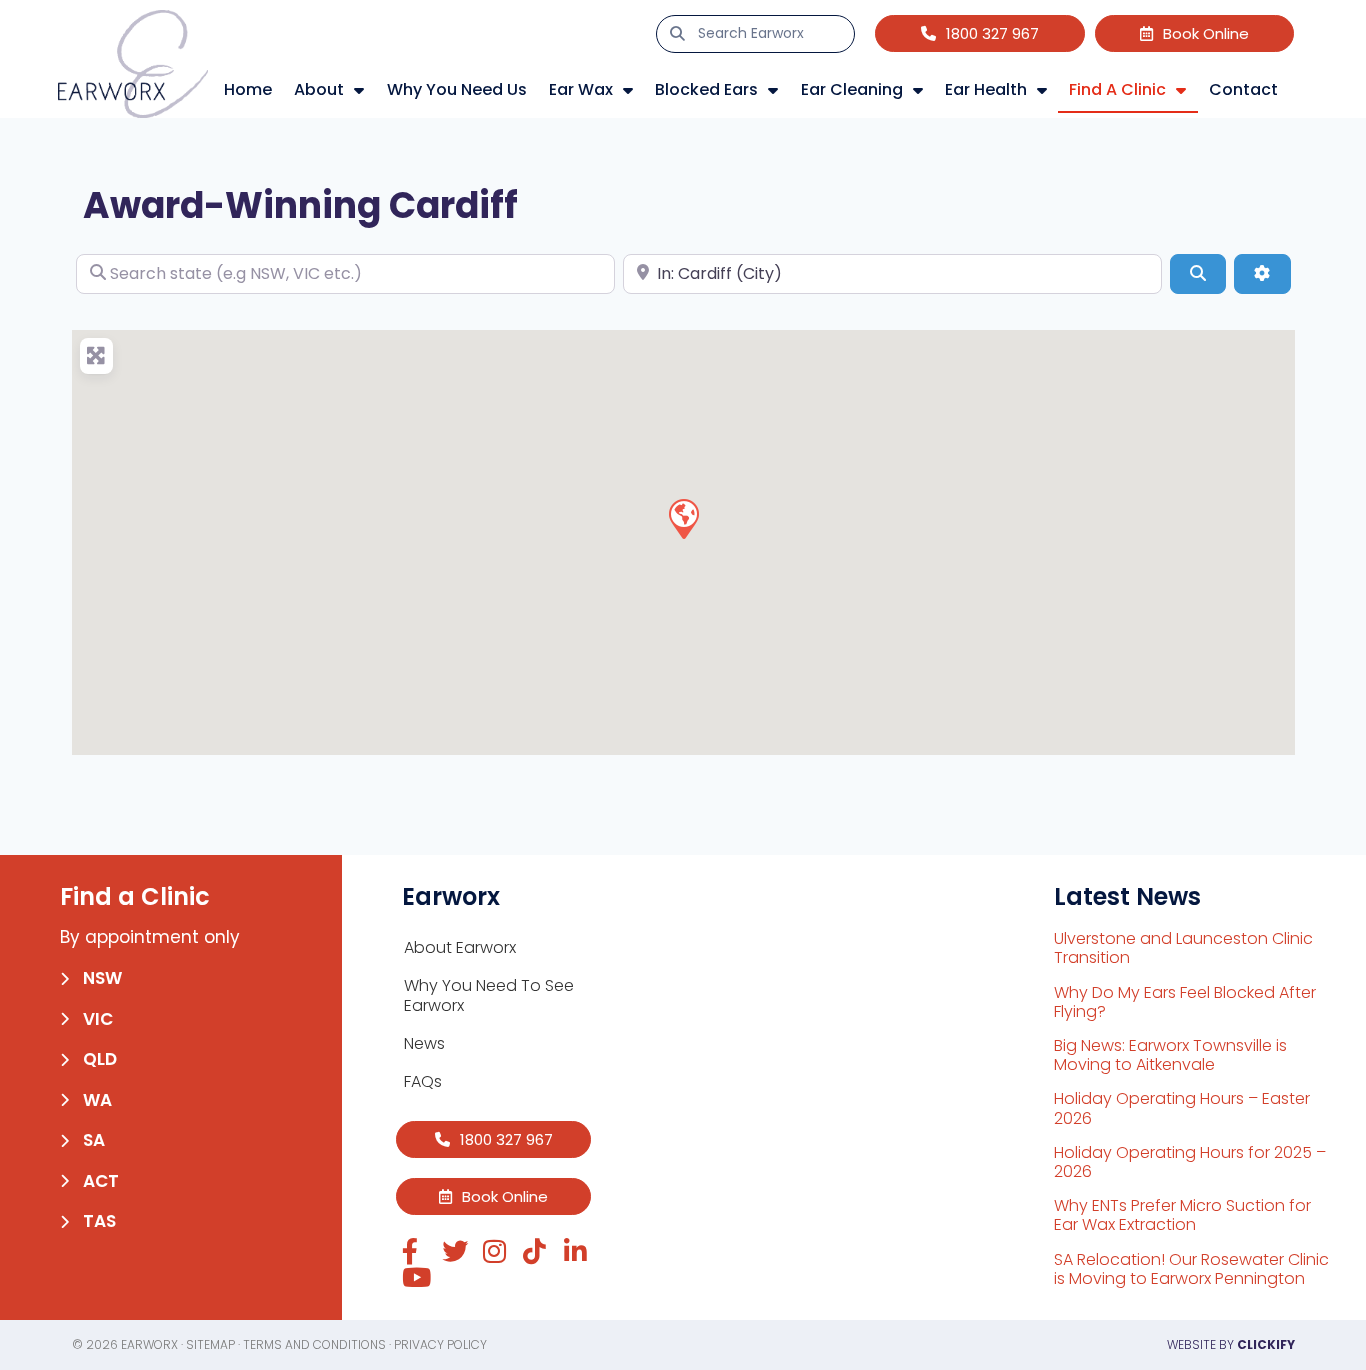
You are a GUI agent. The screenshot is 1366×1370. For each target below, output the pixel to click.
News (424, 1043)
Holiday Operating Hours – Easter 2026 (1182, 1108)
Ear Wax (581, 89)
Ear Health (986, 89)
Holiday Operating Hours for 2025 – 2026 (1190, 1162)
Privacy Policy (440, 1344)
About (319, 89)
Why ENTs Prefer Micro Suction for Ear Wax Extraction (1182, 1215)
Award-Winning (232, 205)
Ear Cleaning (852, 89)
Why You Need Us (457, 89)
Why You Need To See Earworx (489, 995)
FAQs (423, 1081)
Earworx (149, 1344)
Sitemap (210, 1344)
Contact (1243, 89)
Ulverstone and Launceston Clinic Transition (1183, 948)
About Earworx (460, 947)
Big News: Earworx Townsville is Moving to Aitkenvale (1170, 1055)
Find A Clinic (1117, 89)
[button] (683, 518)
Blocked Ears (706, 89)
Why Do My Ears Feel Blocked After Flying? (1185, 1002)
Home (248, 89)
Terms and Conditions (314, 1344)
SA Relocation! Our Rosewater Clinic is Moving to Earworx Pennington (1191, 1269)
